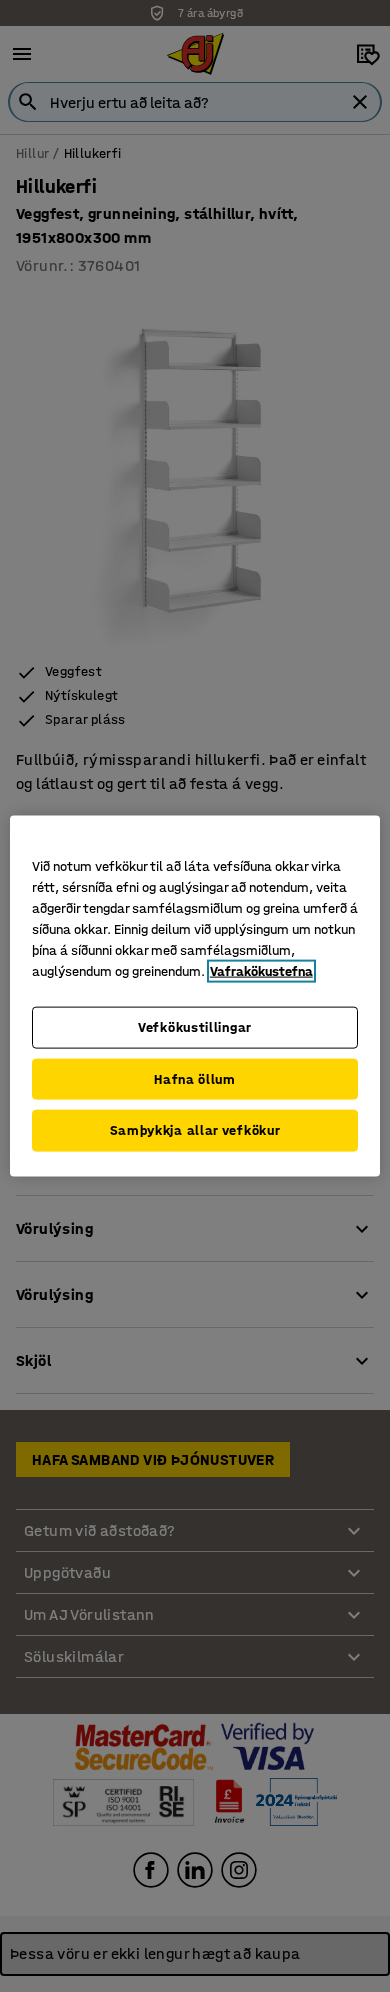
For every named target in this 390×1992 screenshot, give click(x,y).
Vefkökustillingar (195, 1027)
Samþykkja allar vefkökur (195, 1130)
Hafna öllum (195, 1078)
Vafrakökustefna (261, 971)
